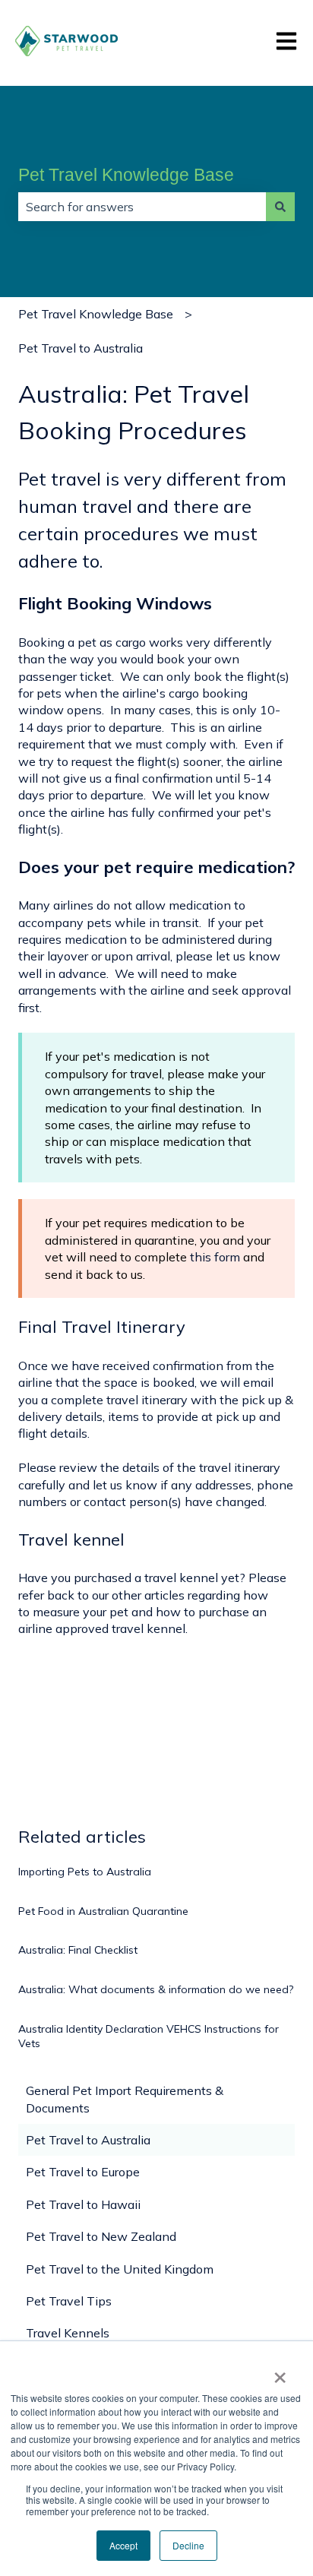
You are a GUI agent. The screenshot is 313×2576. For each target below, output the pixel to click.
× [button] (280, 2372)
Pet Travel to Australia (81, 348)
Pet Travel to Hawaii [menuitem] (83, 2204)
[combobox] (142, 207)
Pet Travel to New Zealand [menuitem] (101, 2236)
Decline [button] (188, 2545)
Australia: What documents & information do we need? (156, 1989)
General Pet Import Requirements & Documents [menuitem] (125, 2099)
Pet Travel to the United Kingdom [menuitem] (120, 2269)
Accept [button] (123, 2545)
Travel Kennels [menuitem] (68, 2333)
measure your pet (81, 1612)
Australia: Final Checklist (78, 1950)
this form (215, 1257)
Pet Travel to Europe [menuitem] (83, 2172)
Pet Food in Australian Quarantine (103, 1911)
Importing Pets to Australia (85, 1872)
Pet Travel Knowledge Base (126, 175)
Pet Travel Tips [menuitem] (69, 2301)
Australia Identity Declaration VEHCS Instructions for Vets (149, 2036)
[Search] (280, 207)
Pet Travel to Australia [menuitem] (88, 2140)
